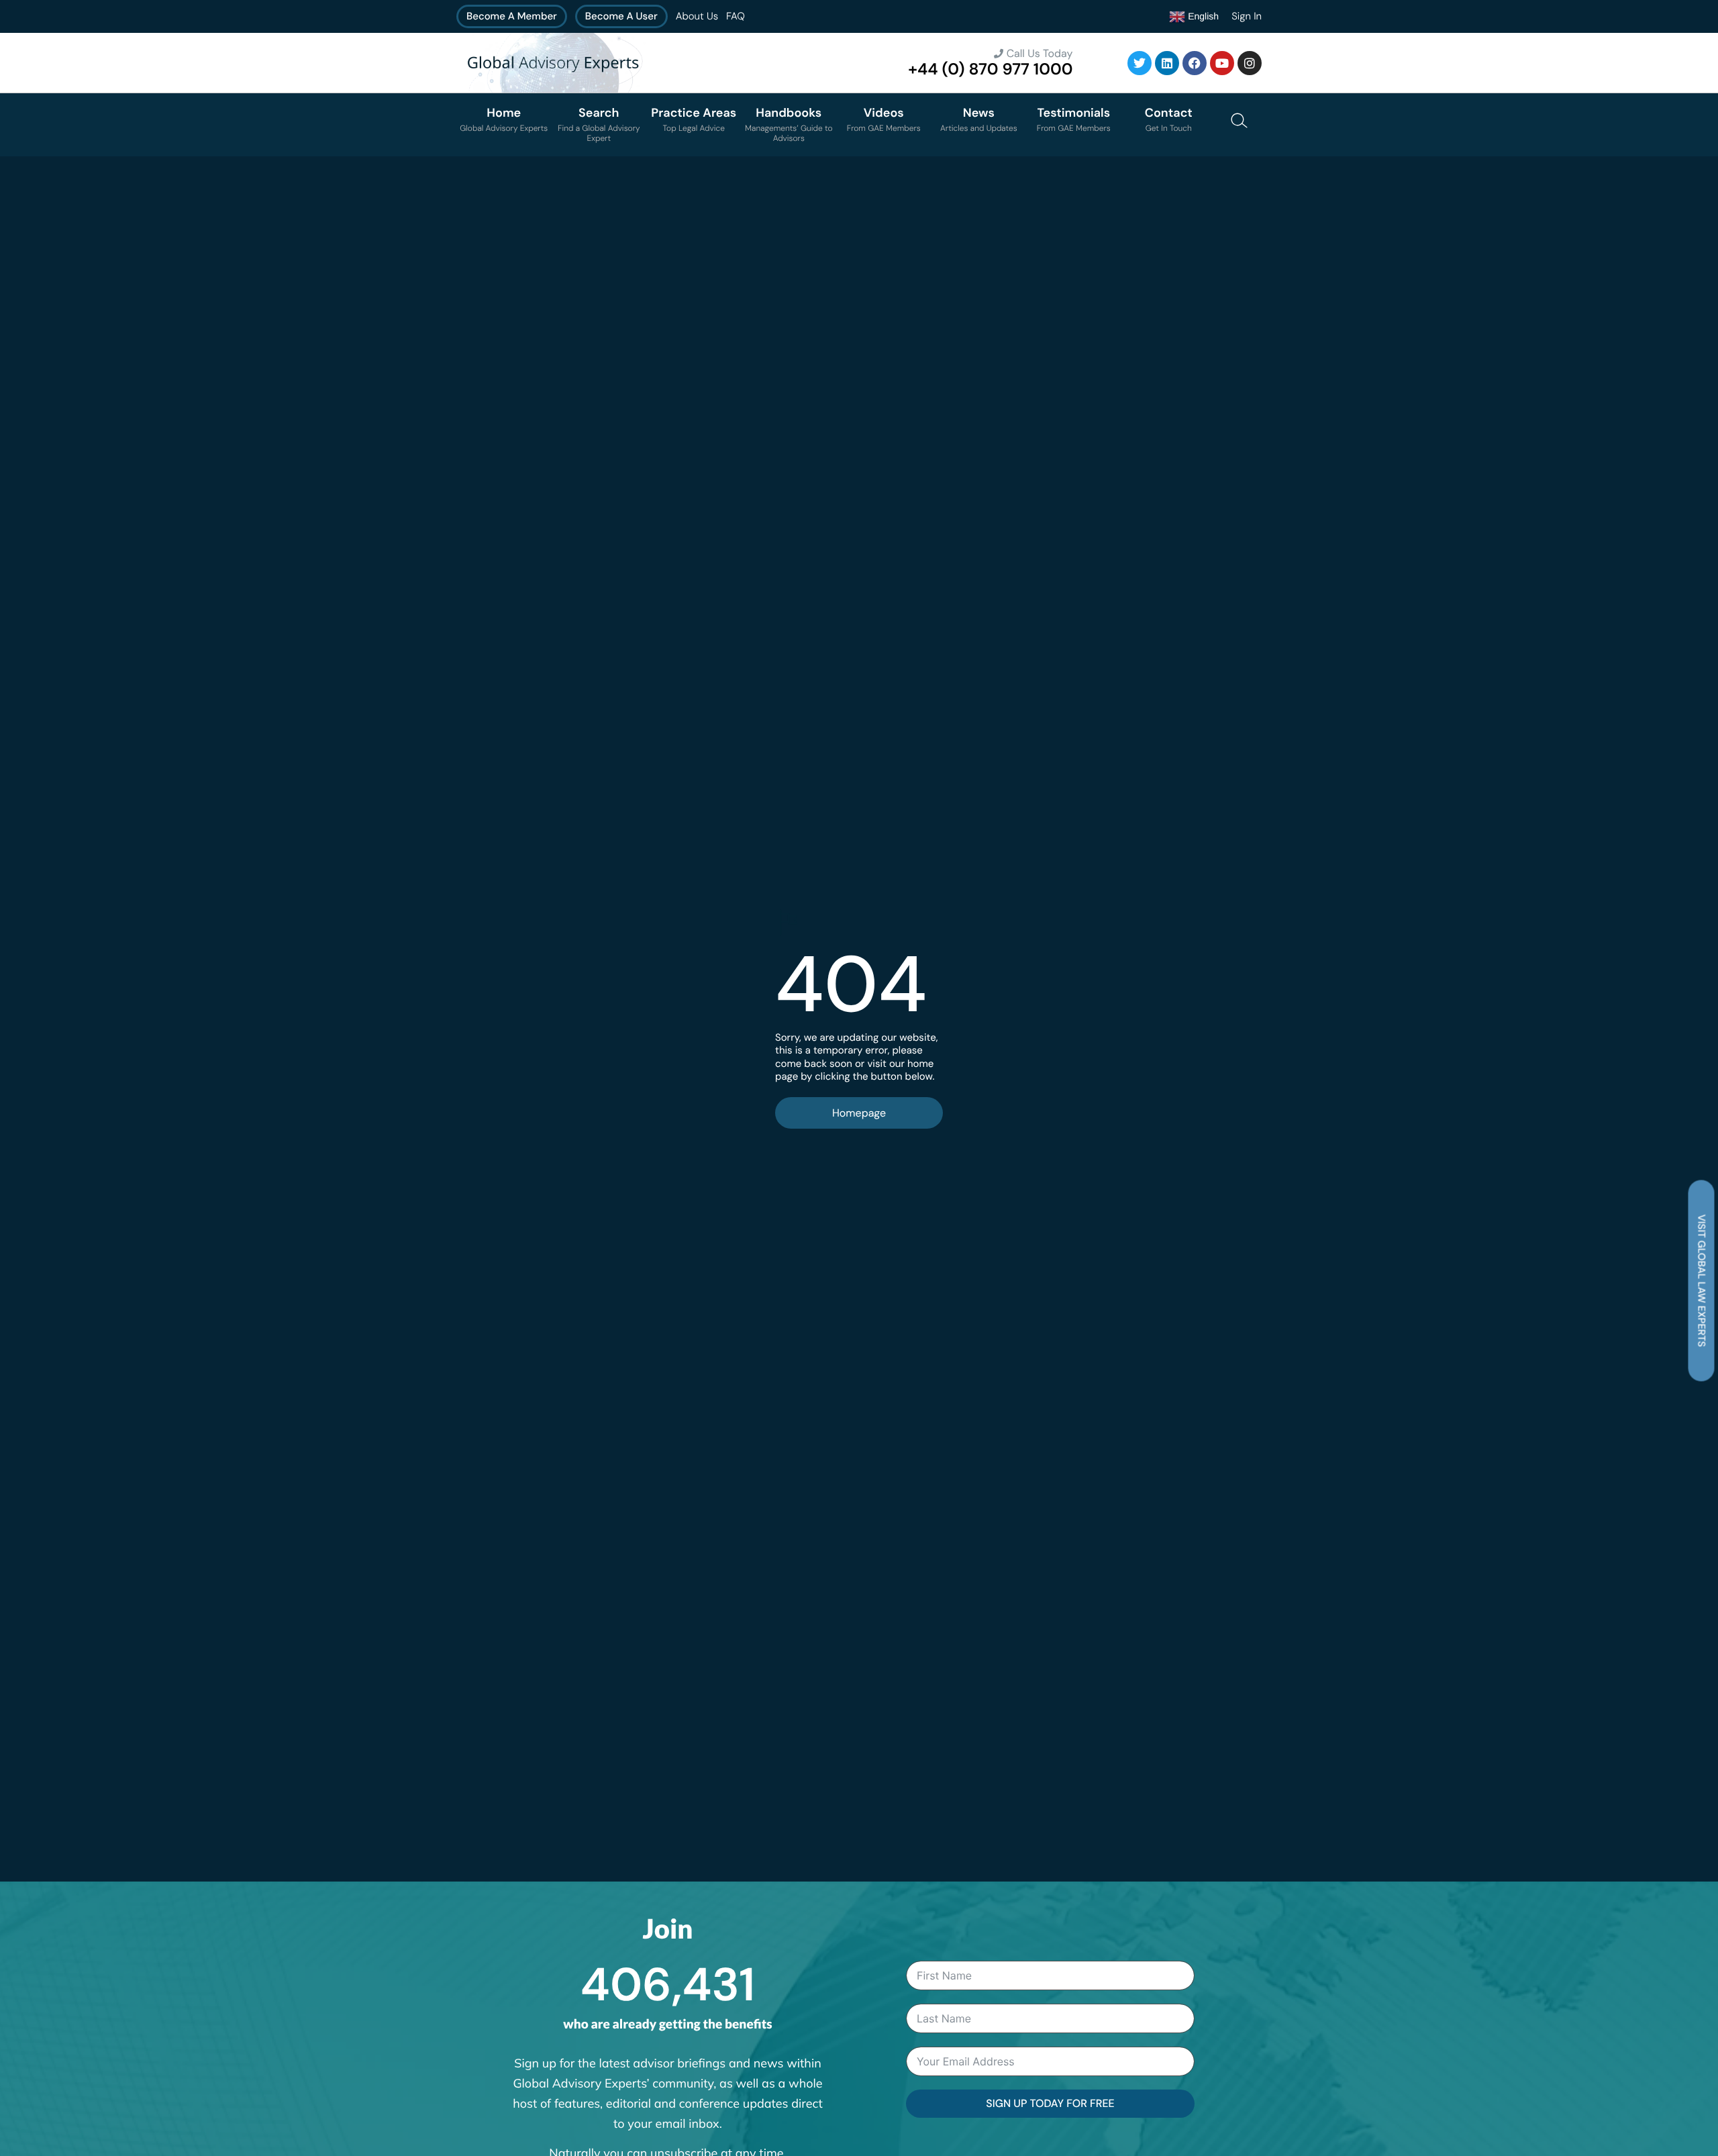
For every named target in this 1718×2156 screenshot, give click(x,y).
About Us (697, 16)
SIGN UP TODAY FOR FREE (1050, 2103)
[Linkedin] (1167, 63)
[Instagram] (1250, 63)
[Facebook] (1195, 63)
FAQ (736, 16)
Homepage (859, 1113)
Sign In (1247, 16)
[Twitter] (1140, 63)
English (1202, 15)
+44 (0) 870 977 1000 (990, 69)
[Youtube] (1222, 63)
